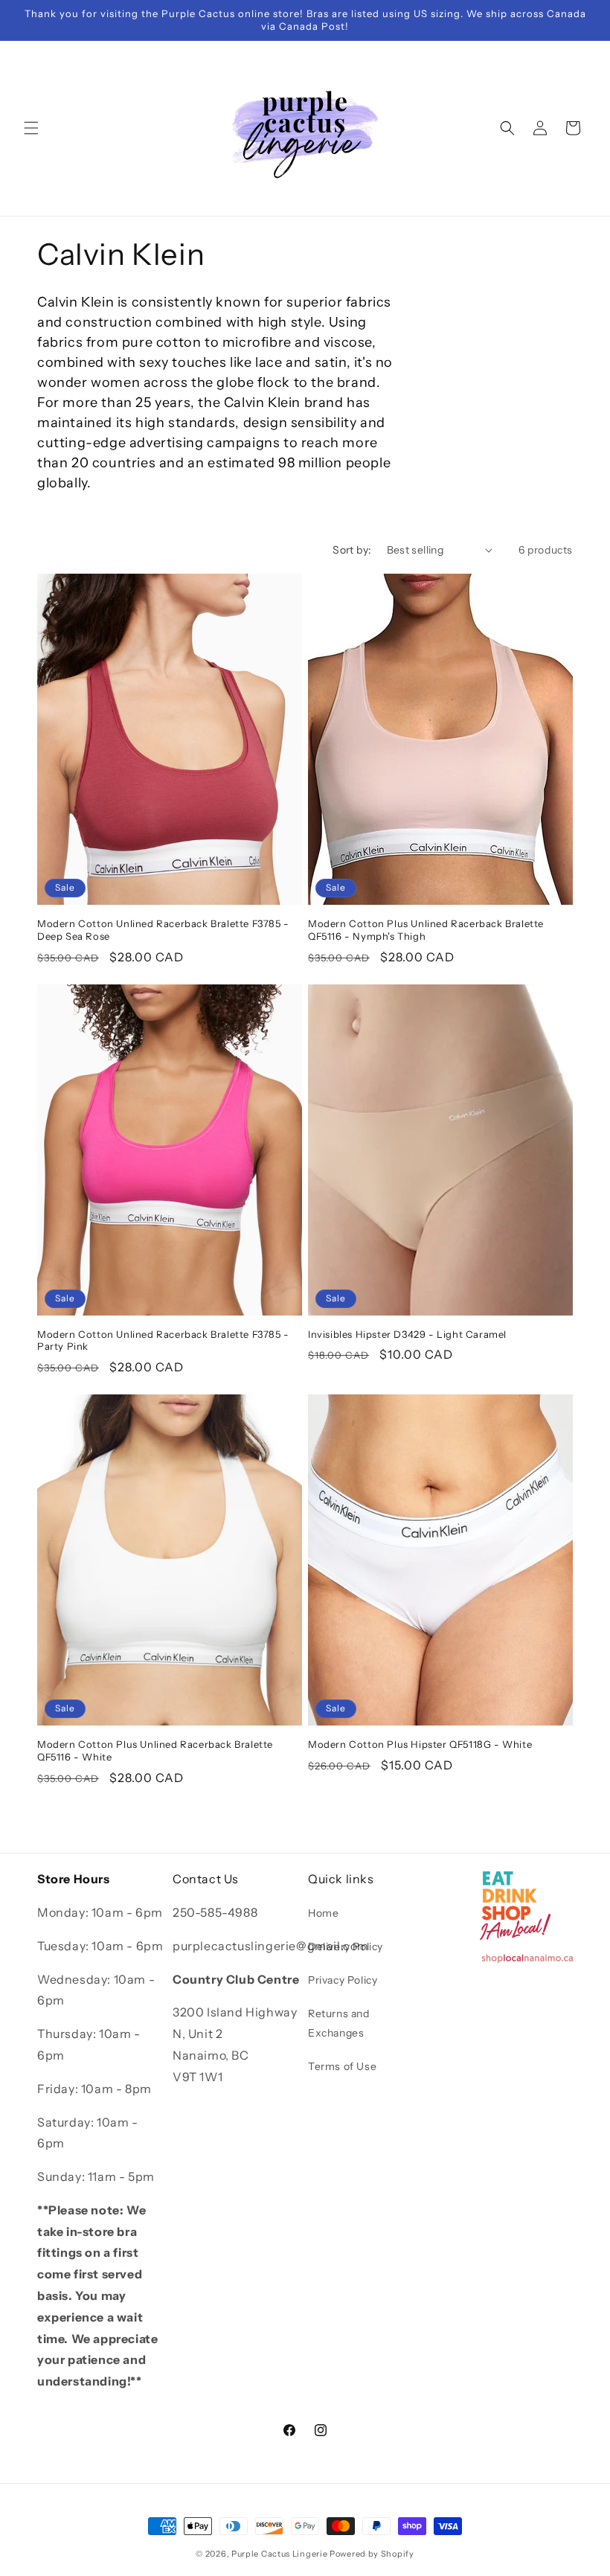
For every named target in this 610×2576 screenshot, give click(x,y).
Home (323, 1913)
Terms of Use (342, 2066)
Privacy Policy (343, 1980)
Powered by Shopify (372, 2554)
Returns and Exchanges (339, 2023)
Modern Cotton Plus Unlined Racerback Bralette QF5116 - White (155, 1750)
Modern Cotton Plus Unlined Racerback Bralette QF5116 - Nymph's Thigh (426, 930)
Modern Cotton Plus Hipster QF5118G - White (420, 1744)
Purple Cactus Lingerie (279, 2554)
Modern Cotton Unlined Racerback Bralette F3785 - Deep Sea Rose (163, 930)
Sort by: (352, 550)
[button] (31, 128)
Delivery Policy (346, 1947)
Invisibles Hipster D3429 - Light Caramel (407, 1334)
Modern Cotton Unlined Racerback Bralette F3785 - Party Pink (163, 1340)
